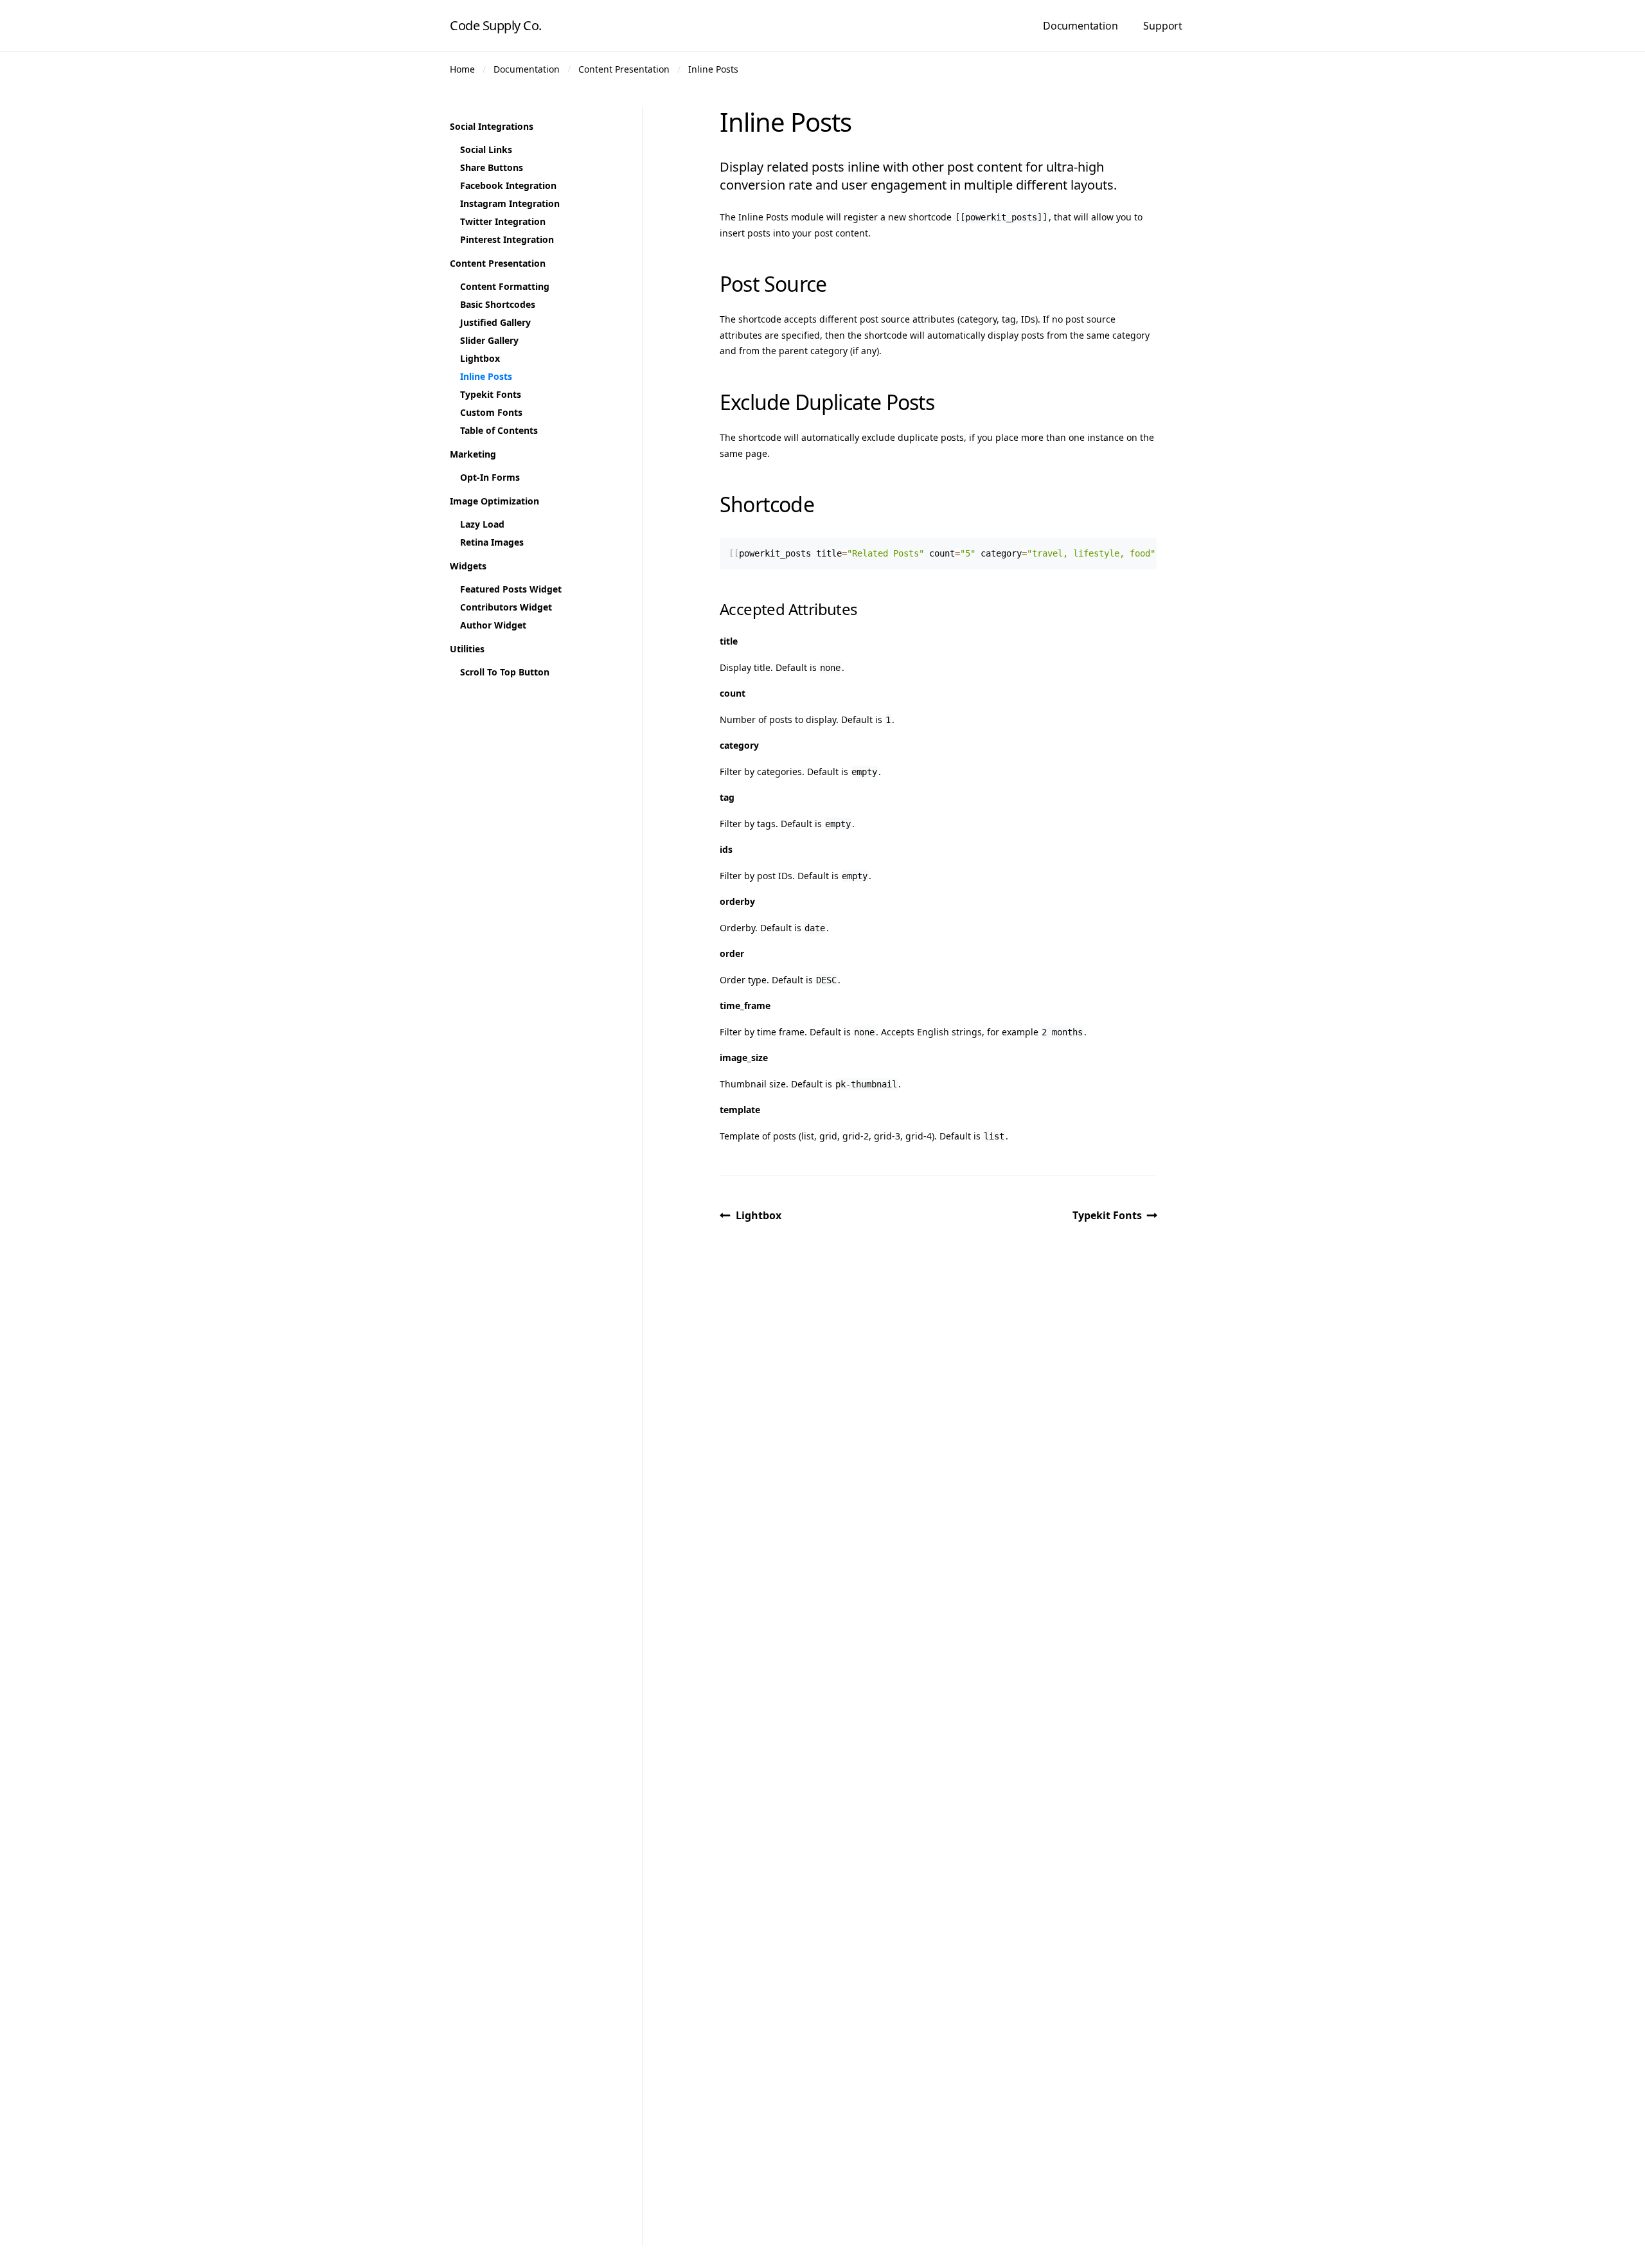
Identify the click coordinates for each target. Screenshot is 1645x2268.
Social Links (486, 149)
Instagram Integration (510, 203)
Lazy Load (482, 524)
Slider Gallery (489, 340)
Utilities (467, 649)
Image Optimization (494, 501)
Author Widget (493, 625)
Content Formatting (505, 286)
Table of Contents (499, 430)
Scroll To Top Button (505, 672)
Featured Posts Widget (511, 589)
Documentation (1080, 26)
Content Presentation (624, 69)
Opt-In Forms (490, 477)
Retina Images (492, 542)
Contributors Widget (506, 607)
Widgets (468, 566)
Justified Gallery (495, 322)
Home (462, 69)
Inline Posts (713, 69)
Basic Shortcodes (498, 304)
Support (1163, 26)
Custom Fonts (491, 412)
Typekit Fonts (1107, 1215)
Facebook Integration (508, 185)
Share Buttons (492, 167)
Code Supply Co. (496, 25)
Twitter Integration (503, 221)
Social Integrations (492, 126)
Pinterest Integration (507, 239)
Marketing (473, 454)
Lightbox (759, 1215)
